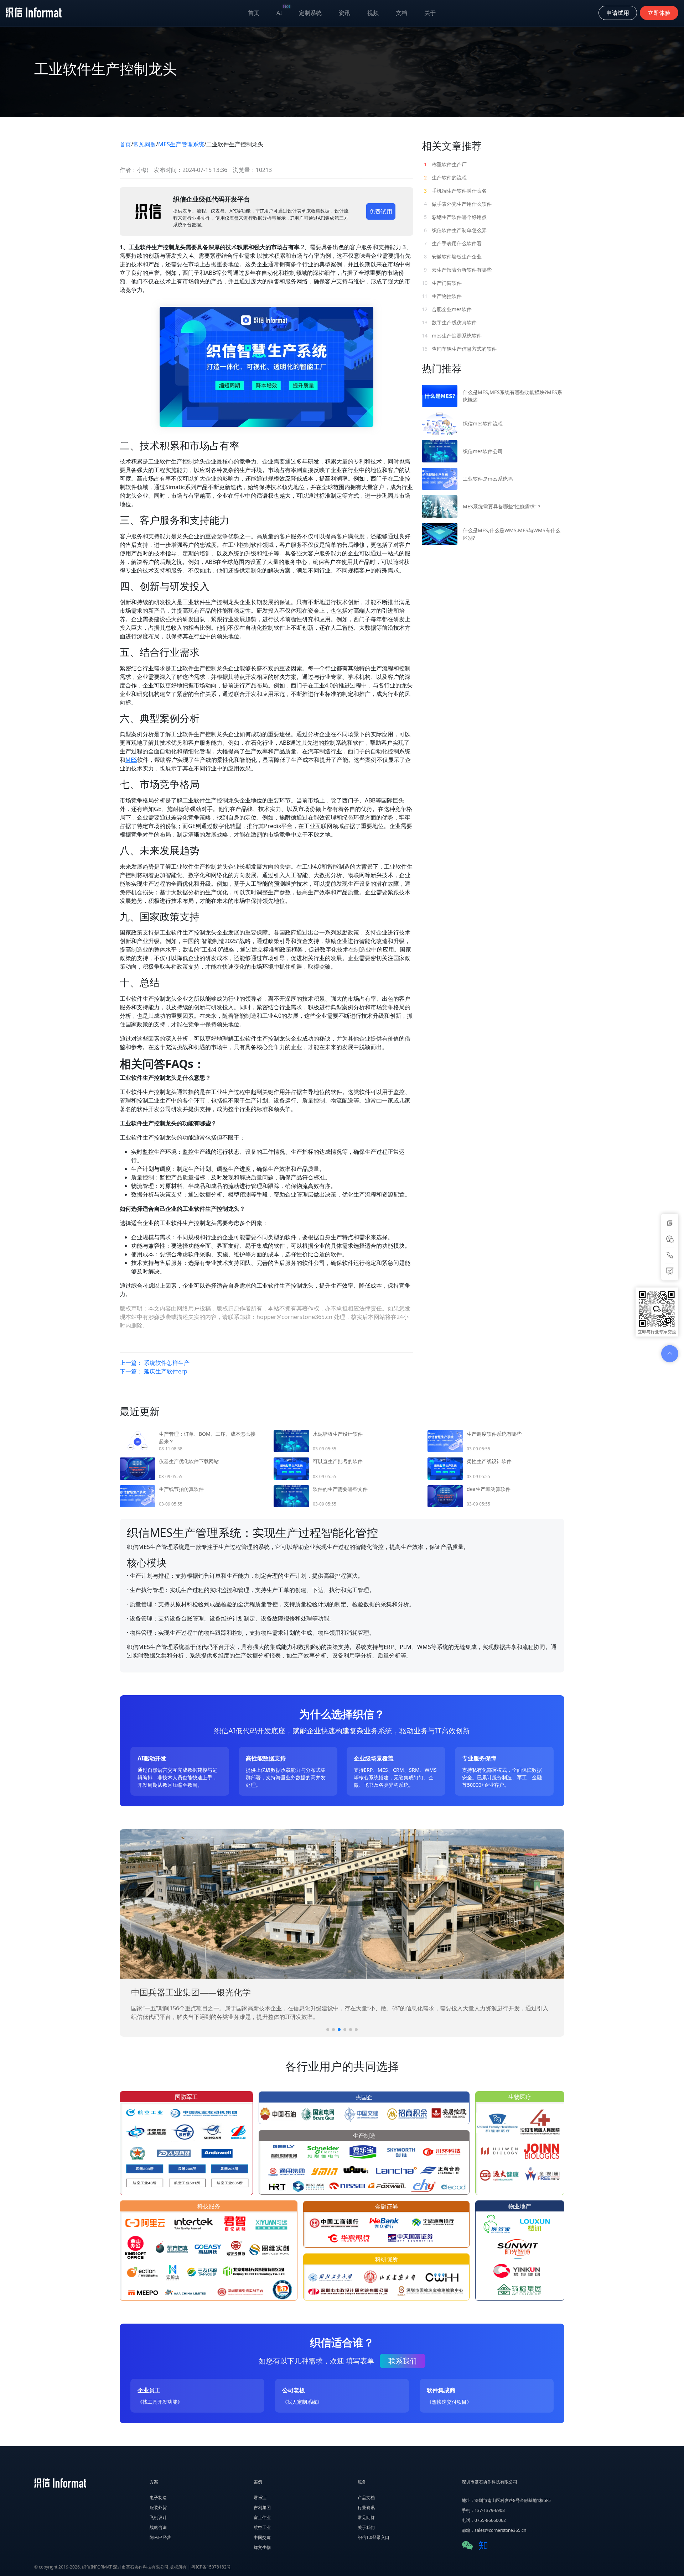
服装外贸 (158, 2507)
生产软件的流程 (445, 177)
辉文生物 (262, 2547)
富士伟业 (262, 2517)
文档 (401, 13)
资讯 (344, 13)
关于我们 (366, 2527)
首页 (254, 13)
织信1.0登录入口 (374, 2537)
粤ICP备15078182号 (211, 2567)
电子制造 (158, 2498)
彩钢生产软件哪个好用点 (455, 217)
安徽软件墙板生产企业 (453, 256)
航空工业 (262, 2527)
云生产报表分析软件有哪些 (458, 270)
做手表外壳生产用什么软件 (458, 204)
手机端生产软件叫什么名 (455, 191)
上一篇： (155, 1363)
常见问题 (145, 144)
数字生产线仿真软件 (449, 322)
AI (283, 11)
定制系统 (310, 13)
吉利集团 (262, 2507)
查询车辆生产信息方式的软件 (459, 349)
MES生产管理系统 (181, 144)
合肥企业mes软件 (447, 309)
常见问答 (366, 2517)
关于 (430, 13)
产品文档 (366, 2498)
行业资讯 (366, 2507)
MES (131, 760)
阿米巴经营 (160, 2537)
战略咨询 (158, 2527)
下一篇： (154, 1371)
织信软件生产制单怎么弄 (455, 230)
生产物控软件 (442, 296)
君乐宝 (260, 2498)
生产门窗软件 (442, 283)
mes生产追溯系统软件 (452, 336)
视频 (373, 13)
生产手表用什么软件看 (453, 243)
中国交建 (262, 2537)
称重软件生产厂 (445, 164)
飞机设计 (158, 2517)
